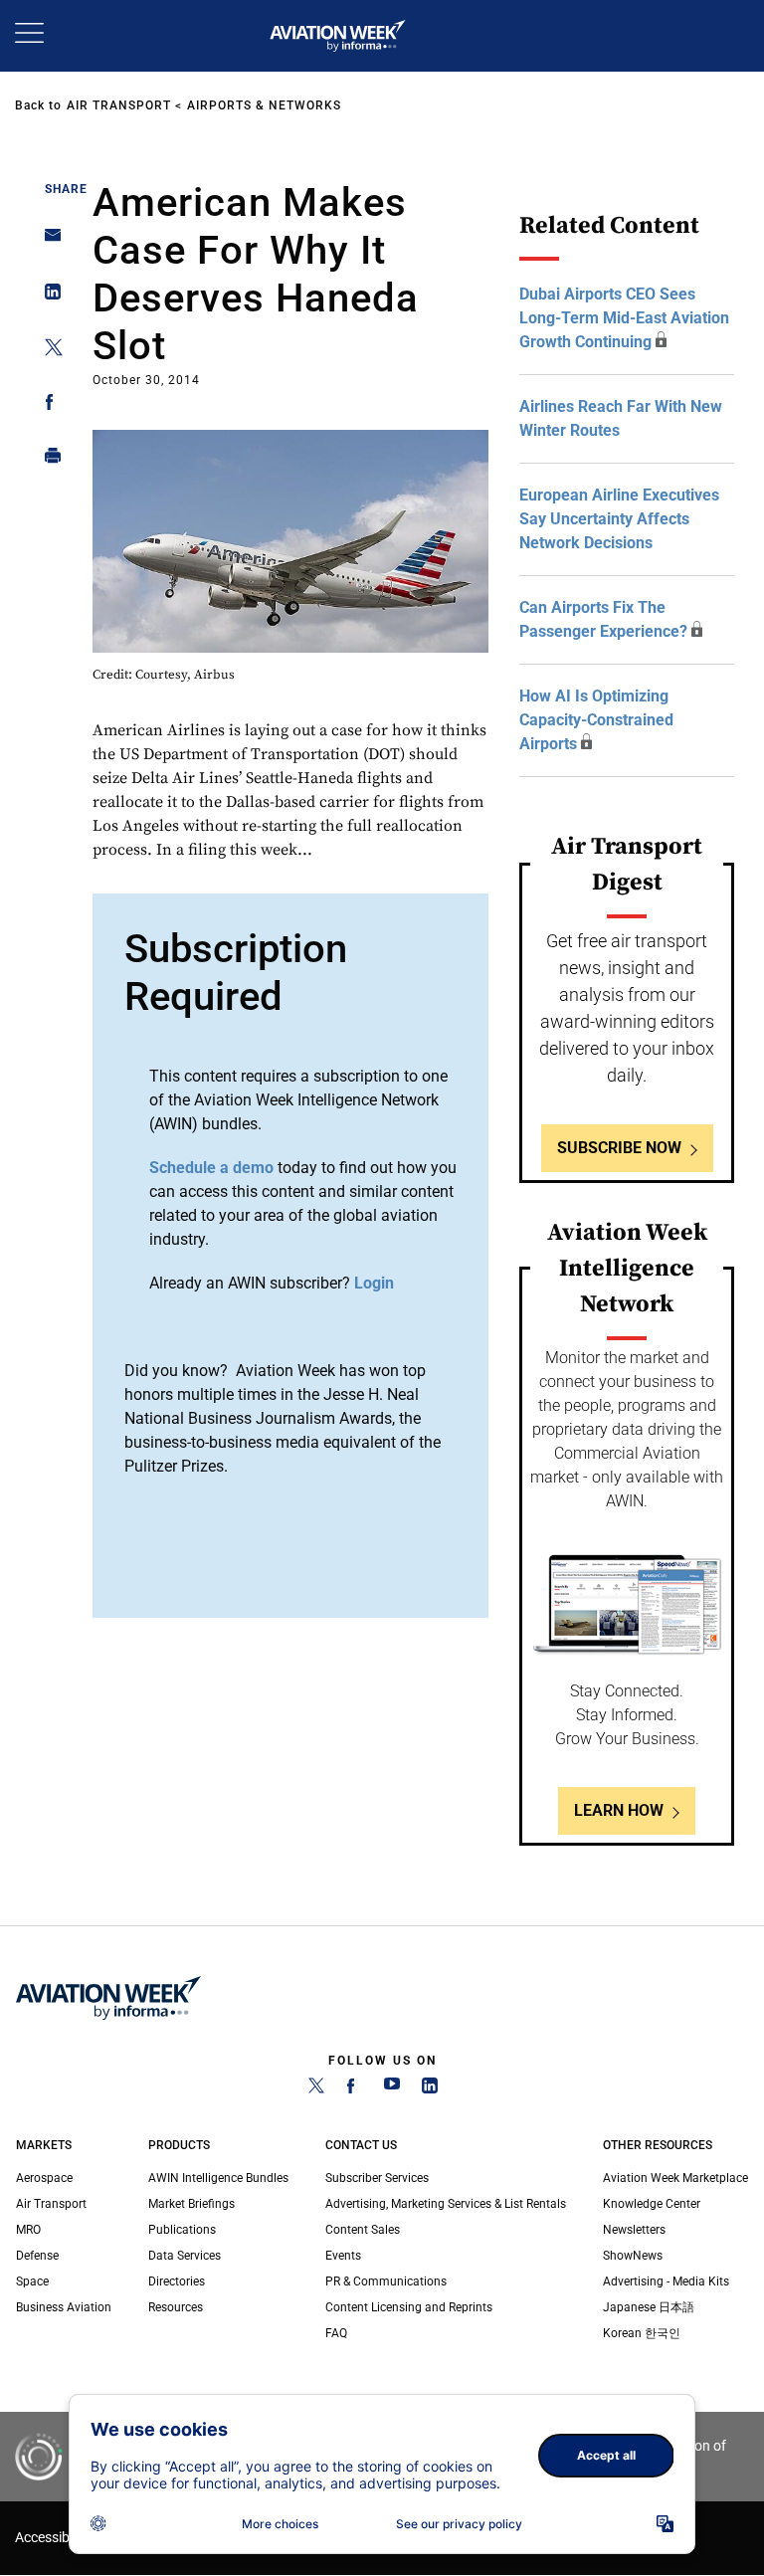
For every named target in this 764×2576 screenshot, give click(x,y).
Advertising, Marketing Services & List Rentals (446, 2204)
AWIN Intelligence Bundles (218, 2178)
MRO (28, 2230)
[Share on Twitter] (47, 351)
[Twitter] (316, 2089)
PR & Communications (386, 2281)
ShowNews (633, 2256)
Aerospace (44, 2178)
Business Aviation (64, 2307)
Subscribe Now (619, 1148)
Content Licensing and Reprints (409, 2307)
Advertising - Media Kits (666, 2281)
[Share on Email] (47, 241)
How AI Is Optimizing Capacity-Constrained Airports (596, 720)
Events (343, 2256)
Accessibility (53, 2538)
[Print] (47, 460)
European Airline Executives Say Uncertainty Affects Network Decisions (619, 519)
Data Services (185, 2256)
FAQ (336, 2333)
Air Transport (119, 105)
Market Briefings (191, 2204)
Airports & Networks (264, 105)
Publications (182, 2230)
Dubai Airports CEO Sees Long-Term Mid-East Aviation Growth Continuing (624, 318)
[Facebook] (354, 2089)
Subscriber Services (377, 2178)
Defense (37, 2256)
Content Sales (363, 2230)
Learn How (619, 1810)
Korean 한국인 (642, 2333)
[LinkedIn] (430, 2089)
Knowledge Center (652, 2204)
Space (32, 2281)
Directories (177, 2281)
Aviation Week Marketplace (675, 2178)
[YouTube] (392, 2089)
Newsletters (634, 2230)
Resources (176, 2307)
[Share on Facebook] (47, 405)
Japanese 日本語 (649, 2307)
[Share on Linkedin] (47, 296)
